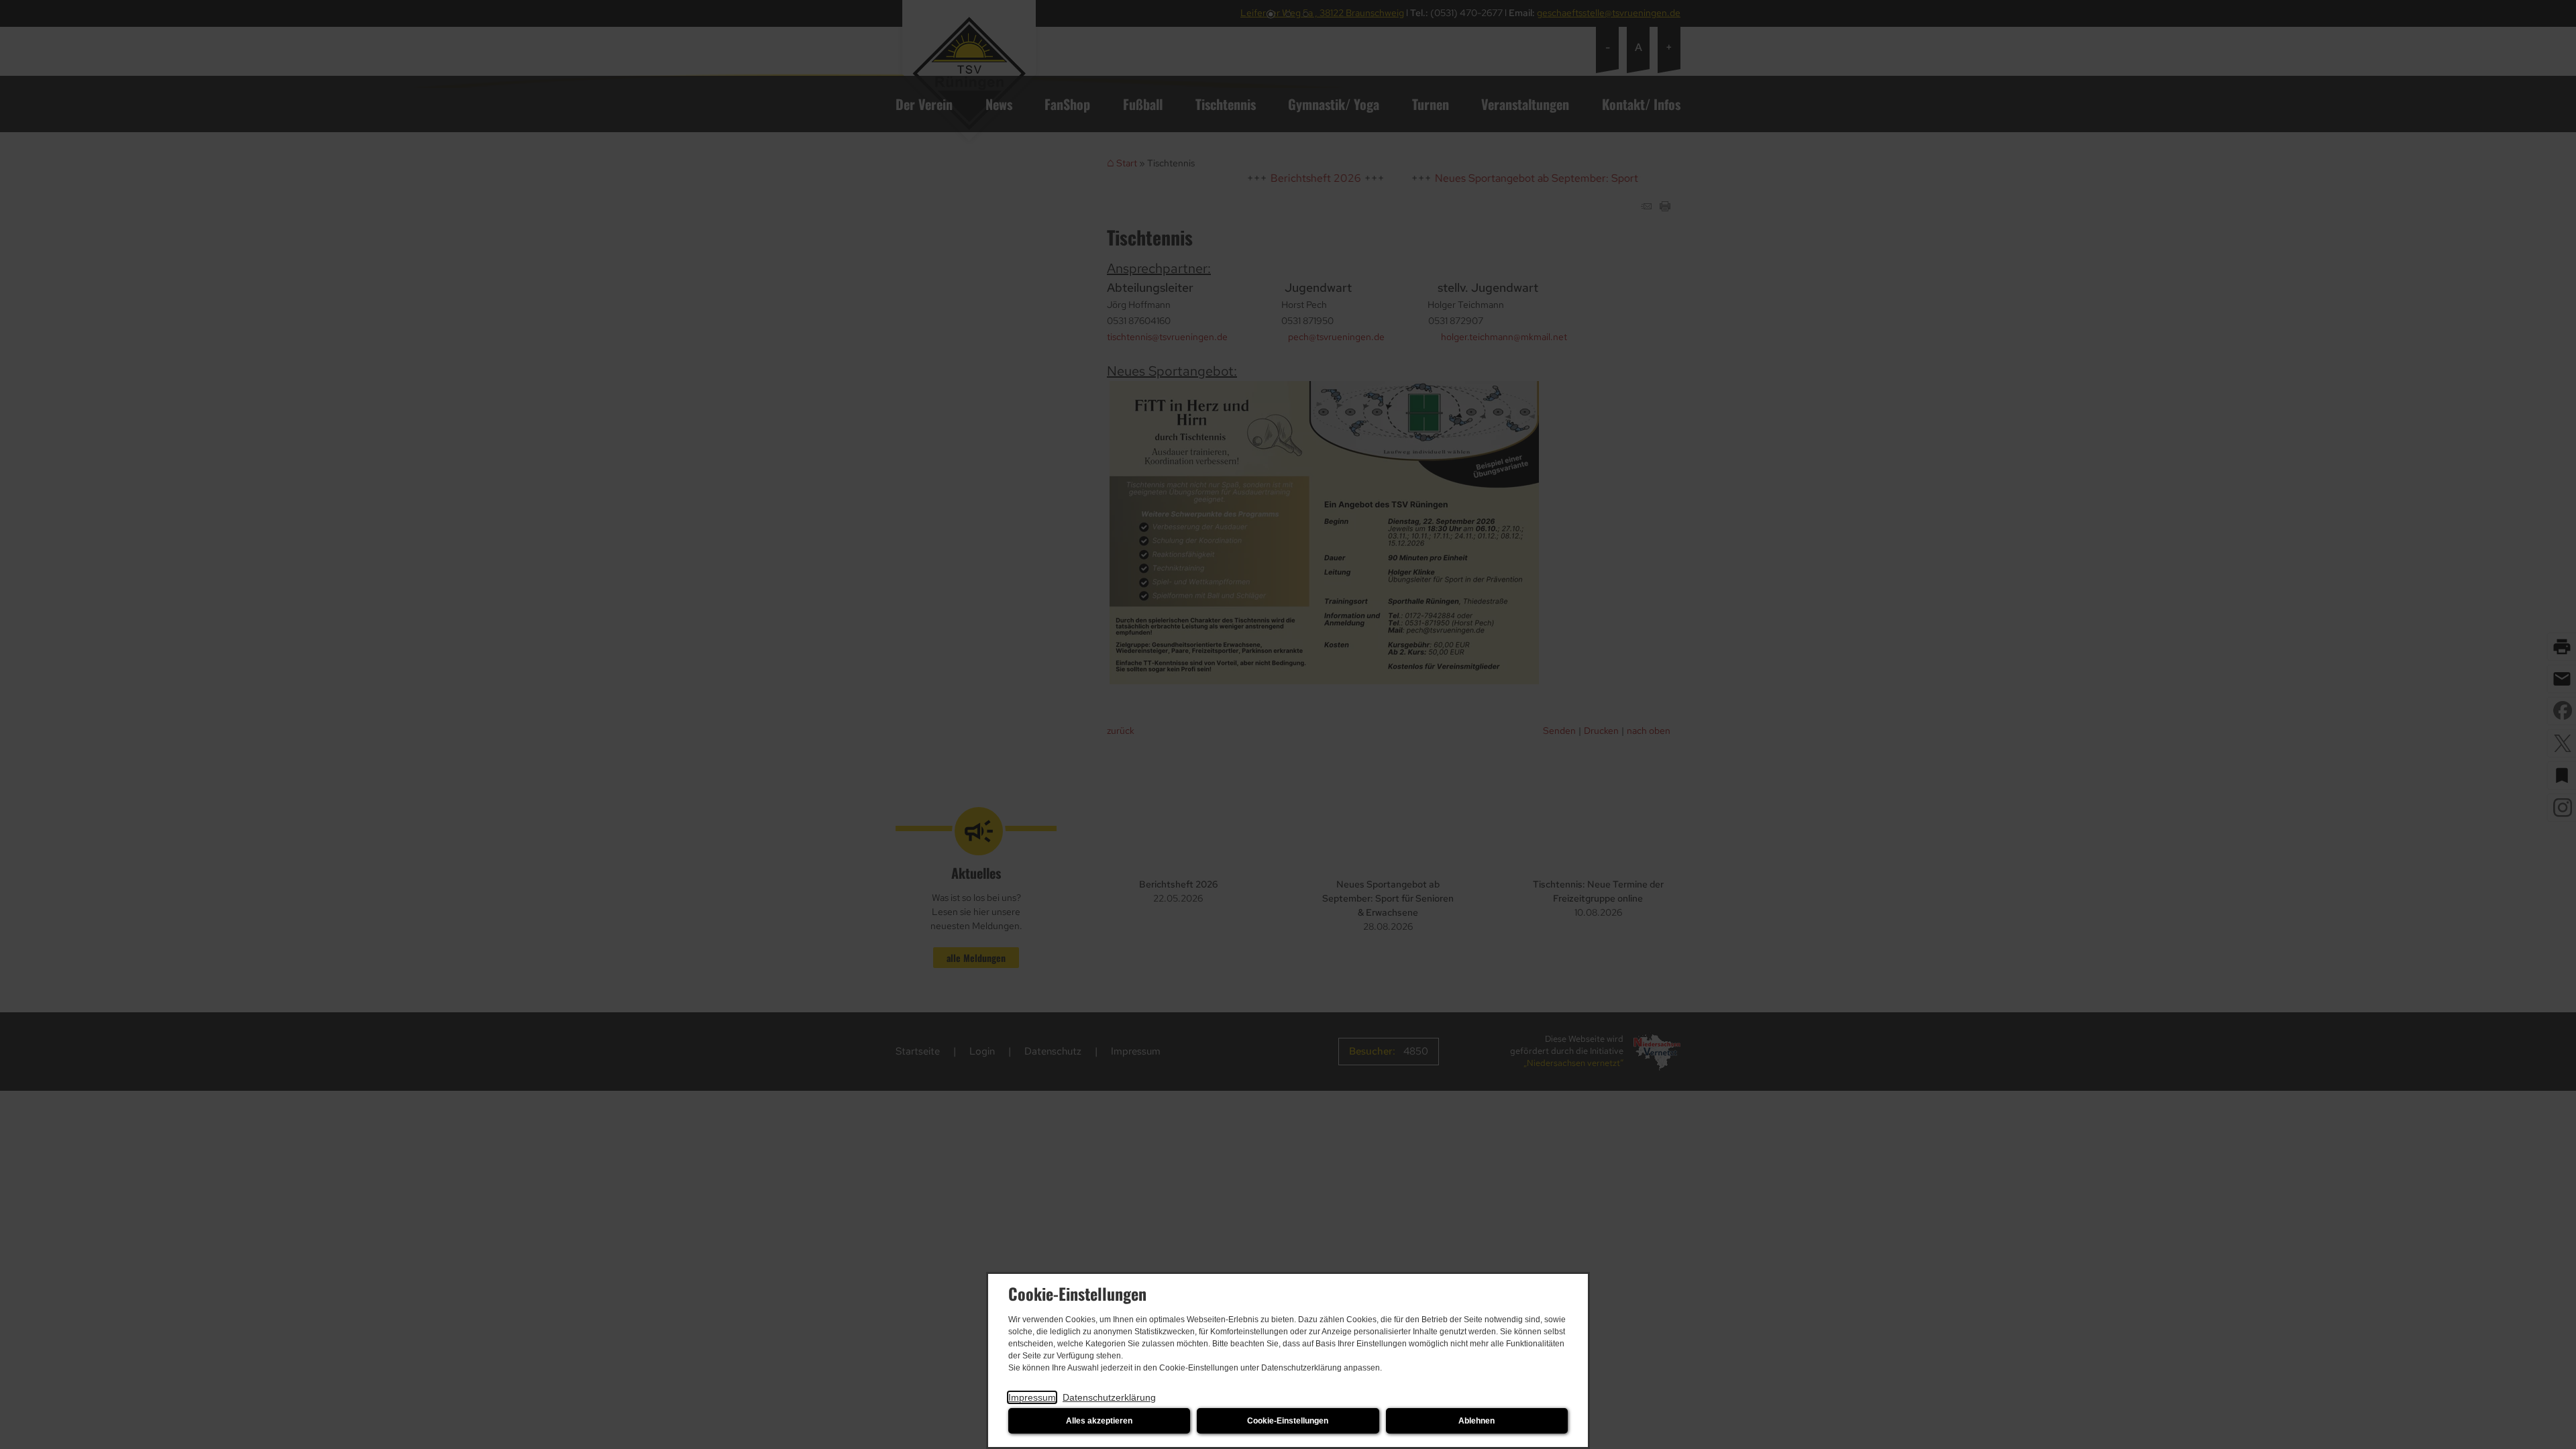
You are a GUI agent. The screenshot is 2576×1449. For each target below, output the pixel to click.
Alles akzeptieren (1099, 1421)
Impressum (1032, 1397)
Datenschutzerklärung (1109, 1397)
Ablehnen (1477, 1421)
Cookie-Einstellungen (1288, 1421)
